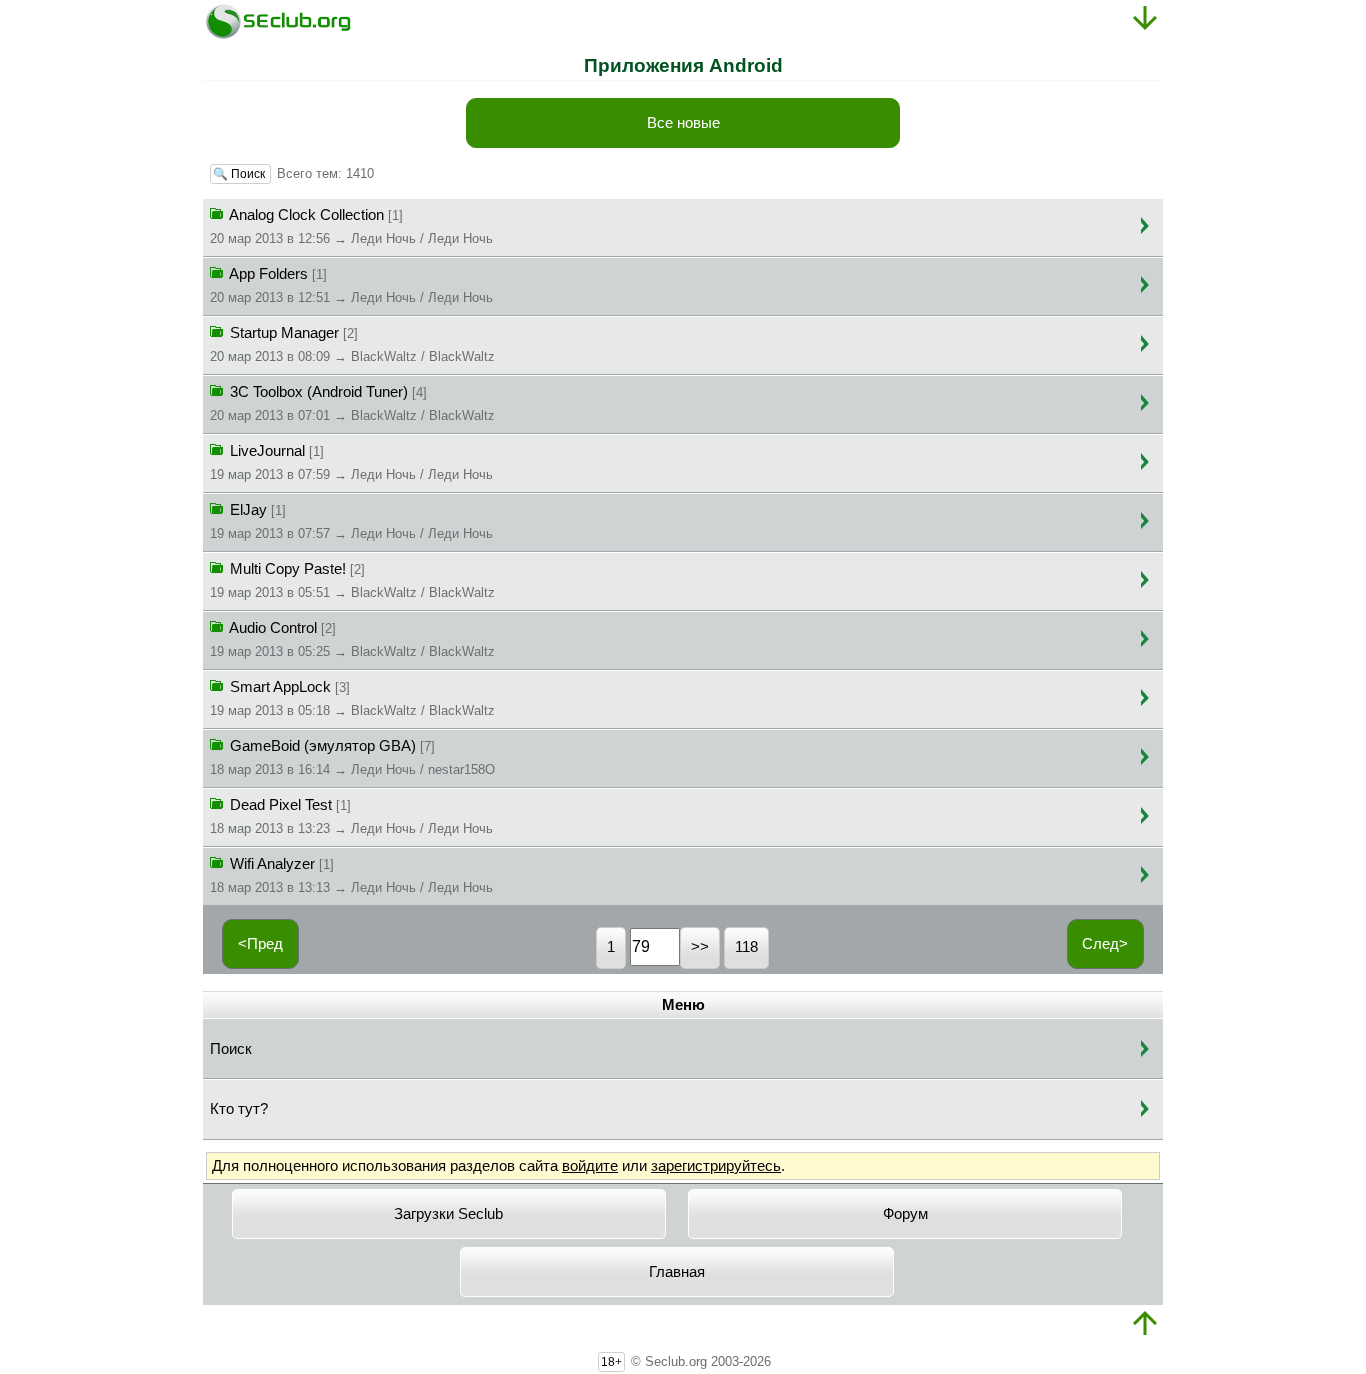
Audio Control (352, 639)
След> (1105, 944)
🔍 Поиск (240, 174)
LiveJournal (351, 462)
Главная (677, 1272)
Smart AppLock (352, 698)
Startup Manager (352, 344)
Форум (905, 1214)
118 (746, 947)
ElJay (351, 521)
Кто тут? (239, 1109)
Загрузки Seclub (448, 1214)
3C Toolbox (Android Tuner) (352, 403)
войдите (590, 1166)
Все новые (683, 123)
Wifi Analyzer (351, 875)
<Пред (260, 944)
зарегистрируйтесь (716, 1166)
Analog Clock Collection (351, 226)
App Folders (351, 285)
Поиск (231, 1049)
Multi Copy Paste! (352, 580)
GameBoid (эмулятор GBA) (352, 757)
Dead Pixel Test (351, 816)
